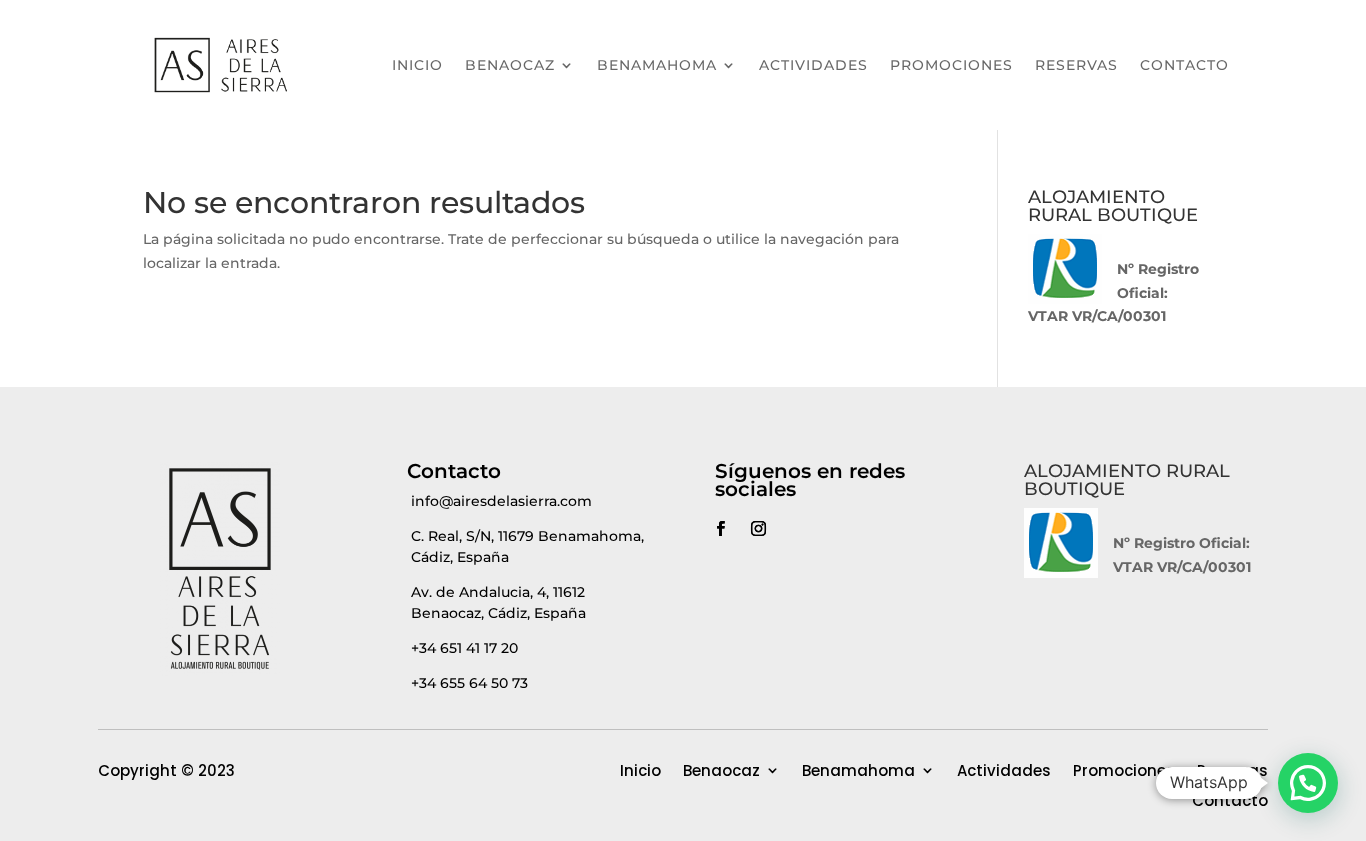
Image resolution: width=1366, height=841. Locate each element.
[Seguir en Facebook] (720, 529)
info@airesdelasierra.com (501, 501)
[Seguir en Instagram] (758, 529)
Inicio (417, 65)
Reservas (1076, 65)
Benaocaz (510, 65)
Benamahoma (657, 65)
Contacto (1184, 65)
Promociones (951, 65)
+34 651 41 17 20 (464, 648)
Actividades (813, 65)
